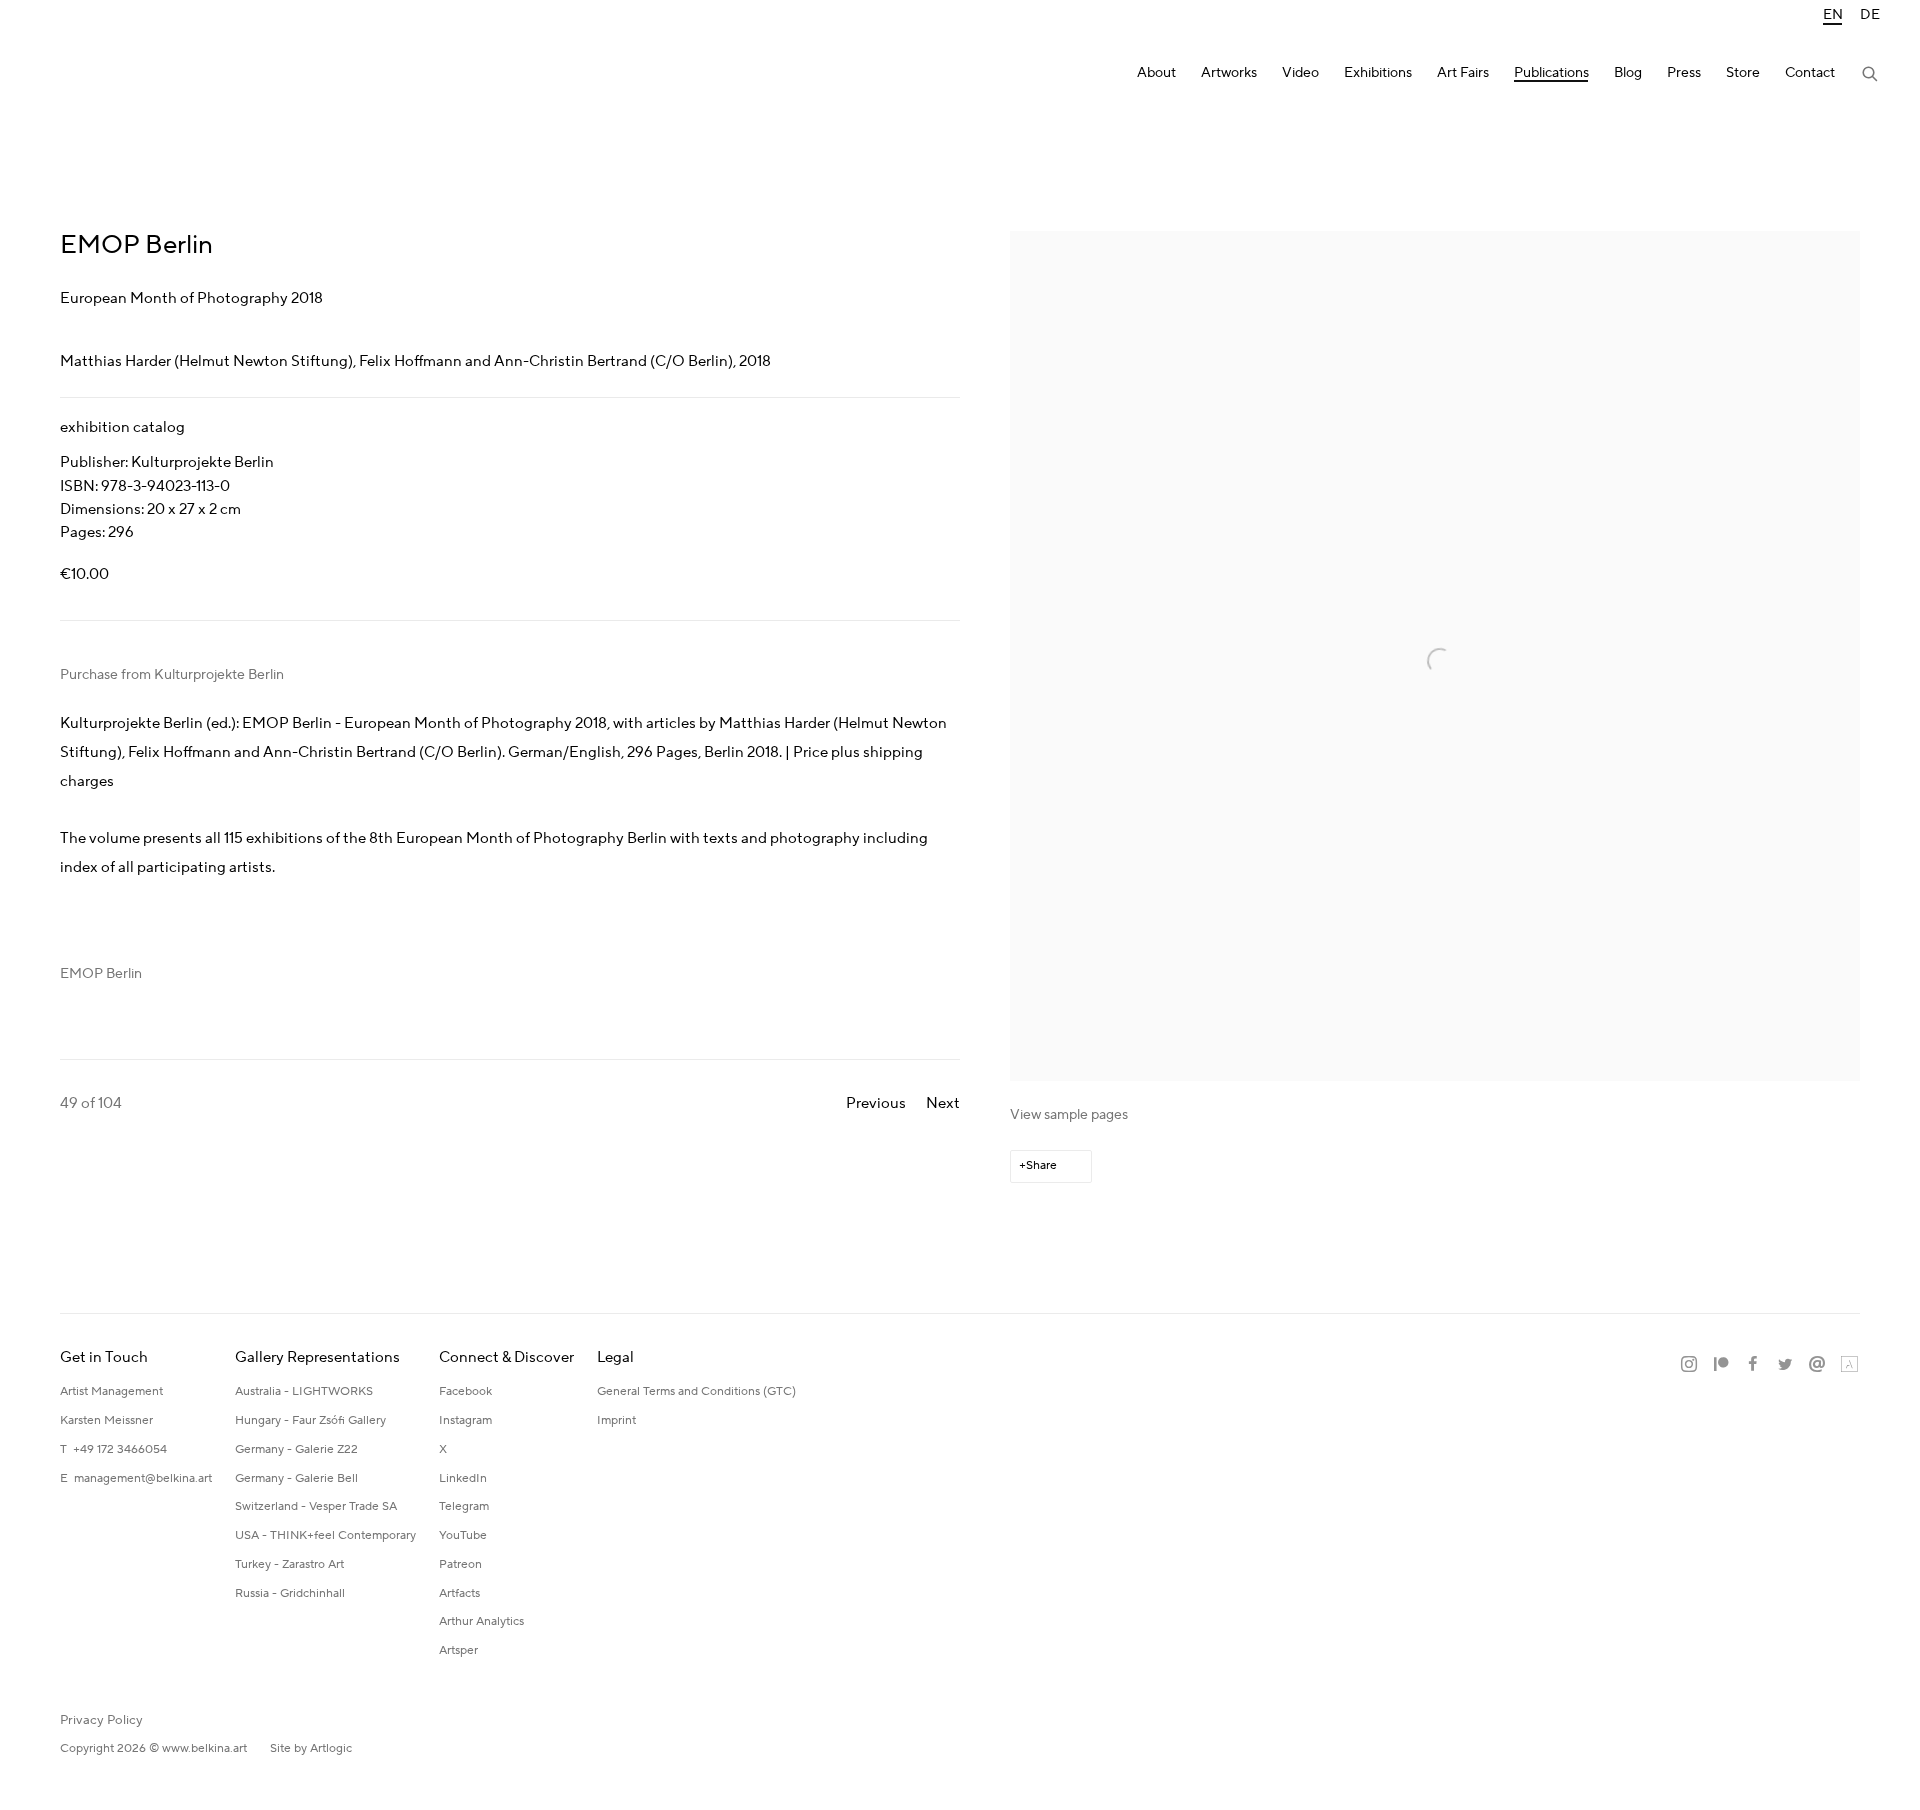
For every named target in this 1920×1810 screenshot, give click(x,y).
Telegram (464, 1506)
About (1156, 73)
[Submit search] (1871, 76)
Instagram (465, 1420)
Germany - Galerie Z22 (296, 1449)
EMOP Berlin (101, 974)
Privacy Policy (101, 1720)
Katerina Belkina (120, 75)
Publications (1551, 73)
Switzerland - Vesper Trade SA (316, 1506)
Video (1300, 73)
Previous (876, 1103)
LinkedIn (463, 1478)
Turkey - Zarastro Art (289, 1564)
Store (1743, 73)
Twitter (1785, 1365)
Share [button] (1041, 1165)
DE (1870, 15)
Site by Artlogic (311, 1748)
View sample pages (1069, 1115)
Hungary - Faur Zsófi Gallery (310, 1420)
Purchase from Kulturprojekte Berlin (172, 675)
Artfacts (459, 1593)
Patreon (460, 1564)
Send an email (1817, 1365)
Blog (1628, 73)
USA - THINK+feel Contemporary (325, 1535)
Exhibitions (1378, 73)
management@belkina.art (143, 1478)
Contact (1810, 73)
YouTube (463, 1535)
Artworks (1229, 73)
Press (1684, 73)
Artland (1849, 1365)
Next (943, 1103)
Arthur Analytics (481, 1621)
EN (1833, 15)
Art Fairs (1463, 73)
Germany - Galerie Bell (296, 1478)
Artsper (458, 1650)
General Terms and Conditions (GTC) (696, 1391)
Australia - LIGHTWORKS (304, 1391)
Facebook (465, 1391)
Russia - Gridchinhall (290, 1593)
